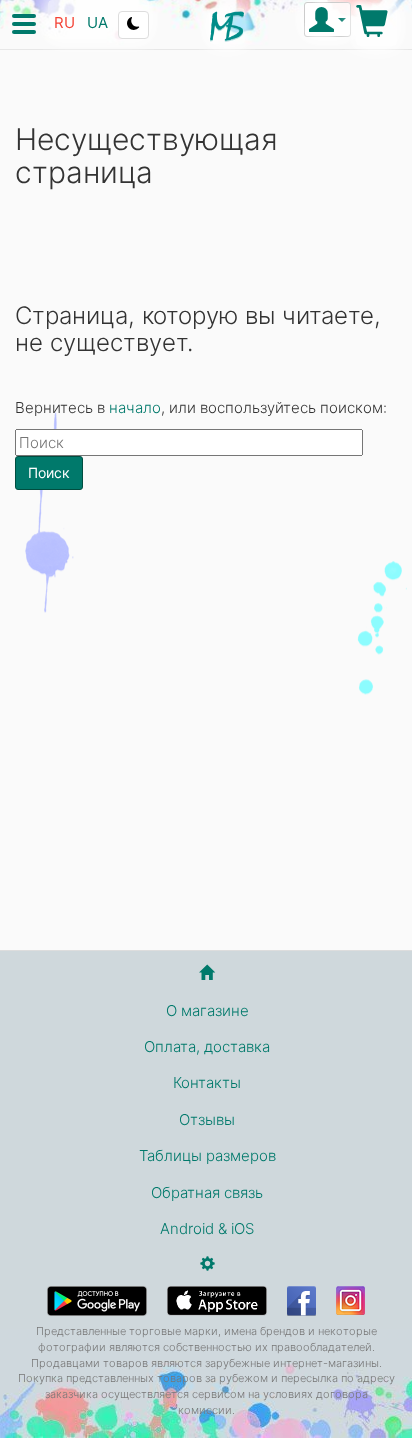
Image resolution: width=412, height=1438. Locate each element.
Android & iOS (207, 1228)
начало (135, 407)
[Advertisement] (206, 728)
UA (97, 22)
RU (64, 22)
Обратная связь (207, 1192)
